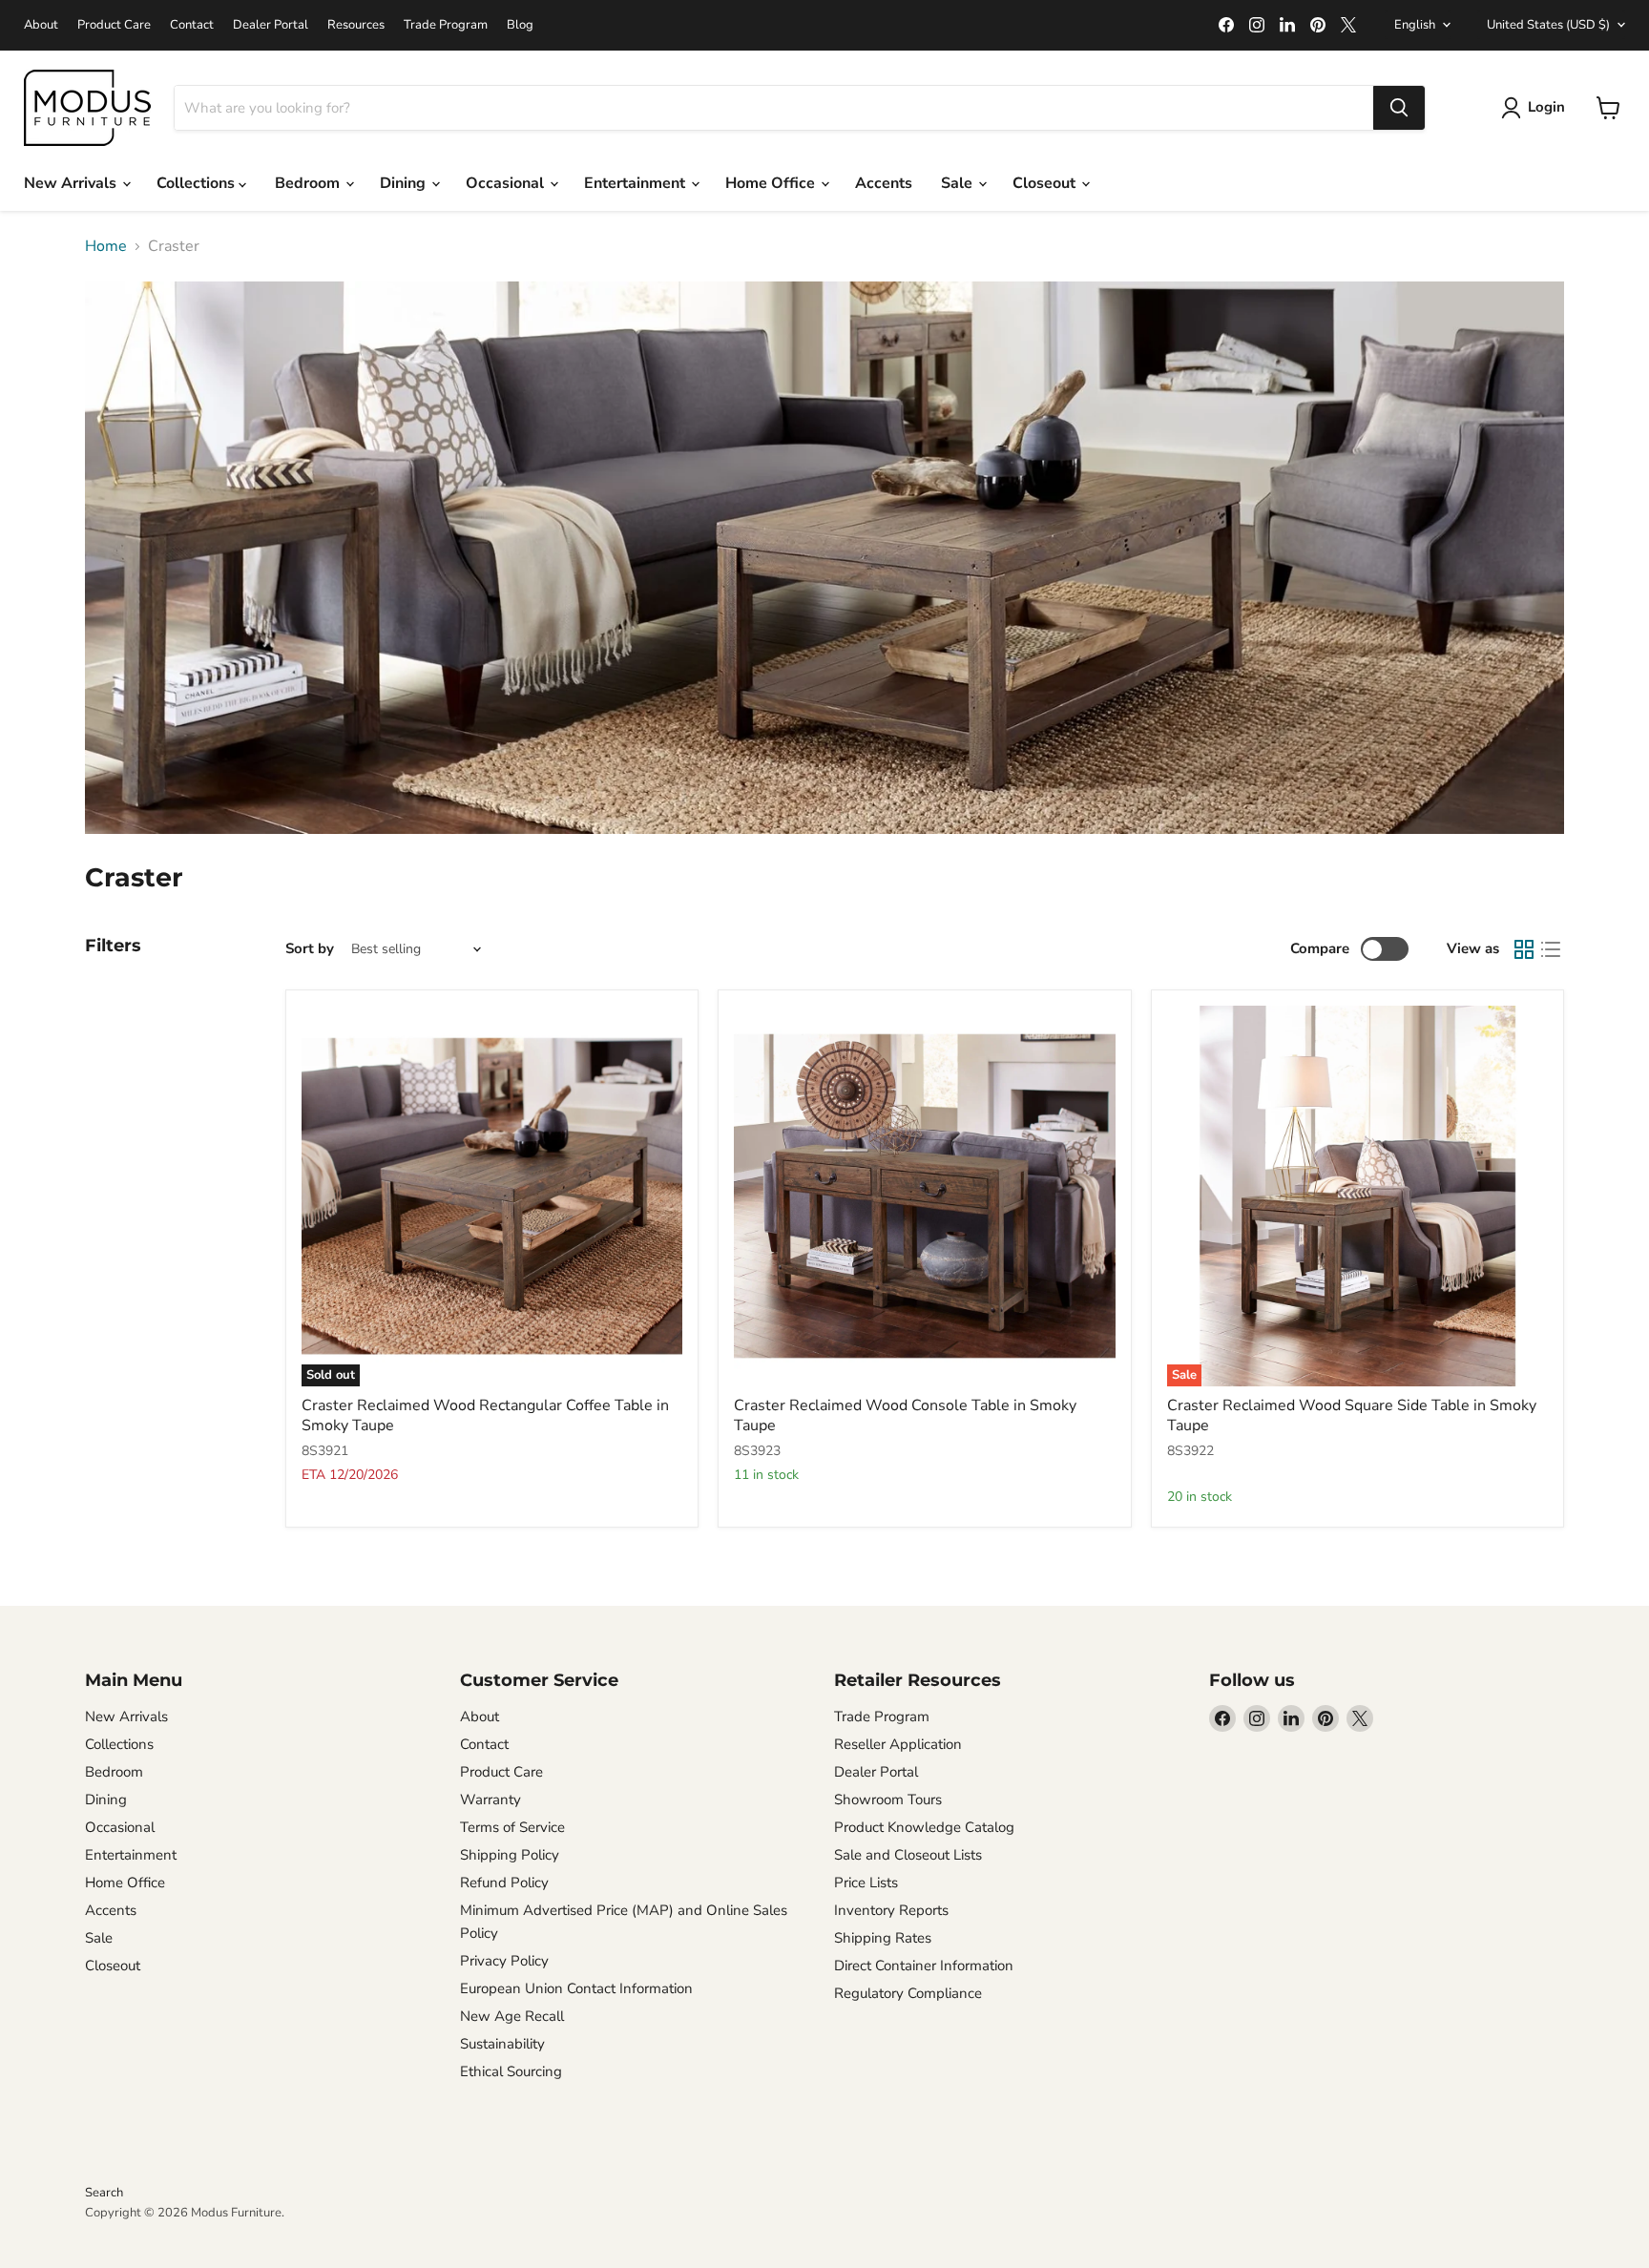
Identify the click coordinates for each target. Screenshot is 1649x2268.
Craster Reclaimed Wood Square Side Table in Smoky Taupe (1352, 1415)
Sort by (310, 949)
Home (106, 246)
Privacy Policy (504, 1961)
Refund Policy (504, 1883)
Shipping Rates (883, 1938)
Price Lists (866, 1883)
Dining (405, 183)
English (1415, 25)
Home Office (772, 183)
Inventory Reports (891, 1910)
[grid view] (1524, 949)
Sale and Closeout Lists (908, 1855)
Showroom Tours (888, 1800)
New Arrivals (72, 183)
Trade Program (446, 25)
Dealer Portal (271, 25)
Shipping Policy (510, 1855)
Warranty (491, 1800)
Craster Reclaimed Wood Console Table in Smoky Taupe (905, 1415)
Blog (520, 25)
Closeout (1046, 183)
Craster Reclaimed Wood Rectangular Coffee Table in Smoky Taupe (485, 1415)
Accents (884, 183)
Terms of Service (512, 1827)
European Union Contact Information (576, 1988)
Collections (198, 183)
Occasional (507, 183)
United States (1548, 25)
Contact (192, 25)
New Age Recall (512, 2016)
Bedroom (309, 183)
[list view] (1551, 949)
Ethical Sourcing (511, 2071)
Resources (356, 25)
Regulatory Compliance (908, 1993)
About (41, 25)
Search (104, 2193)
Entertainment (637, 183)
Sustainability (502, 2044)
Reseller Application (898, 1744)
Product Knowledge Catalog (924, 1827)
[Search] (1399, 108)
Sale (959, 183)
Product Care (114, 25)
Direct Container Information (924, 1966)
